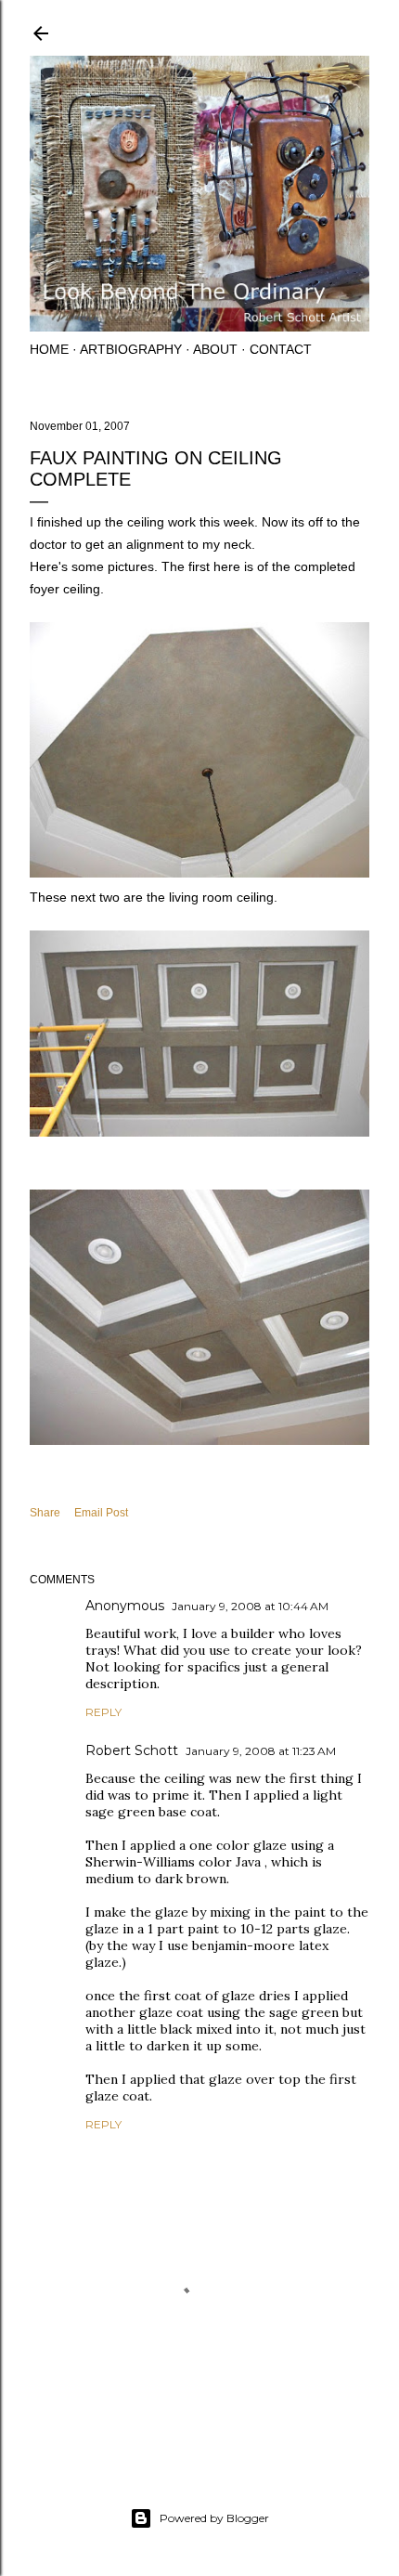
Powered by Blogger (214, 2518)
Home (49, 349)
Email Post (101, 1513)
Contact (281, 349)
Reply (103, 1712)
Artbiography (131, 349)
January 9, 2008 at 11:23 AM (261, 1751)
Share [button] (45, 1513)
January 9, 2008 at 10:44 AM (250, 1606)
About (215, 349)
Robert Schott (132, 1750)
